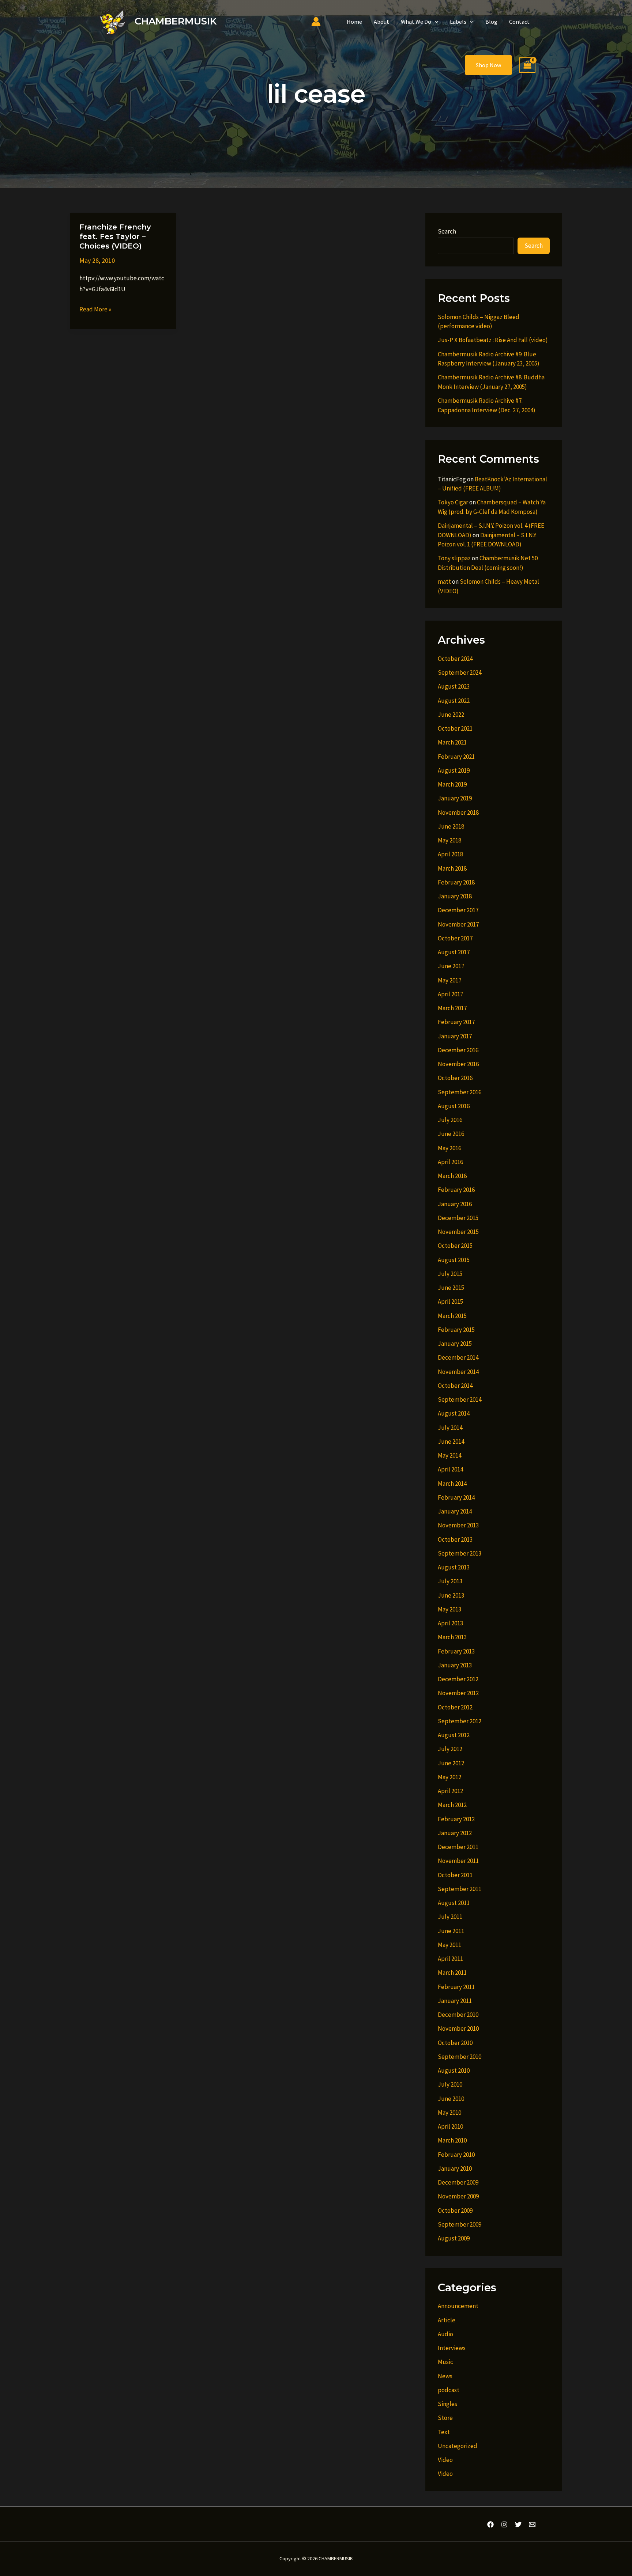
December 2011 (458, 1847)
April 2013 (450, 1623)
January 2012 (455, 1833)
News (445, 2376)
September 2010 (460, 2057)
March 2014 (452, 1484)
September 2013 (460, 1553)
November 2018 (458, 812)
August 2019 (454, 770)
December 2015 (458, 1218)
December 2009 (458, 2182)
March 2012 (452, 1805)
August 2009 (454, 2238)
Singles (447, 2404)
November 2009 (458, 2196)
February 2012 (456, 1819)
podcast (449, 2390)
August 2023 (454, 686)
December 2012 (458, 1679)
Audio (445, 2334)
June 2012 (451, 1763)
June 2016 (451, 1134)
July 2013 (450, 1581)
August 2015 (454, 1260)
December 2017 (458, 910)
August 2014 (454, 1413)
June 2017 (451, 966)
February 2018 (456, 882)
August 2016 (454, 1106)
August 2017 (454, 952)
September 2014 (460, 1399)
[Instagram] (504, 2524)
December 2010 (458, 2015)
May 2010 (449, 2113)
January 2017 (455, 1036)
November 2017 (458, 924)
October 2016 (455, 1078)
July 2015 (450, 1274)
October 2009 (455, 2211)
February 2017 (456, 1022)
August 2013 (454, 1567)
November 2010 (458, 2028)
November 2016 (458, 1064)
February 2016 (456, 1190)
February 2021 (456, 757)
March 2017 (452, 1008)
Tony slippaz (454, 558)
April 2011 (450, 1959)
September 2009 (460, 2224)
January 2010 (455, 2168)
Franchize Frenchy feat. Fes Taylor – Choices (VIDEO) (115, 236)
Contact (519, 22)
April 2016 (450, 1162)
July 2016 (450, 1120)
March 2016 (452, 1176)
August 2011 (454, 1903)
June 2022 (451, 715)
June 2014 (451, 1442)
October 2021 (455, 728)
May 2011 (449, 1945)
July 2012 (450, 1749)
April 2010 (450, 2126)
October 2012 (455, 1707)
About (381, 22)
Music (445, 2362)
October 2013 (455, 1539)
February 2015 (456, 1330)
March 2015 (452, 1316)
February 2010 (456, 2155)
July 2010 (450, 2084)
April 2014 (450, 1469)
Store (445, 2418)
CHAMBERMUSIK (176, 21)
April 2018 (450, 854)
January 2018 (455, 896)
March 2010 (452, 2140)
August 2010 (454, 2071)
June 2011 (451, 1931)
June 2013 (451, 1595)
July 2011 (450, 1917)
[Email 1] (532, 2524)
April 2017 (450, 994)
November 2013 (458, 1525)
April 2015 (450, 1302)
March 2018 (452, 868)
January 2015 (455, 1344)
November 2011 (458, 1861)
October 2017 (455, 938)
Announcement (458, 2306)
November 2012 (458, 1693)
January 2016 (455, 1204)
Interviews (452, 2348)
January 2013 (455, 1665)
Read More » (95, 310)
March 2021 (452, 742)
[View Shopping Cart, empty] (527, 65)
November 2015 (458, 1232)
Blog (491, 22)
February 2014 (456, 1497)
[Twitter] (518, 2524)
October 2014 (455, 1386)
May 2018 (449, 840)
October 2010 (455, 2043)
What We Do (416, 22)
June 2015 (451, 1288)
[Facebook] (490, 2524)
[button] (435, 22)
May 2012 (449, 1777)
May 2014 (449, 1455)
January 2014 (455, 1511)
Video (445, 2460)
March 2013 (452, 1637)
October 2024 (455, 659)
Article (447, 2320)
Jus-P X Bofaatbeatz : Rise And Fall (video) (493, 340)
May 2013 (449, 1609)
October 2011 (455, 1875)
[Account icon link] (316, 22)
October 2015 (455, 1246)
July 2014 (450, 1428)
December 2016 (458, 1050)
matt (444, 582)
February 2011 (456, 1987)
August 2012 (454, 1735)
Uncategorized (458, 2446)
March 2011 (452, 1973)
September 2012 (460, 1721)
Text (444, 2432)
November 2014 (458, 1372)
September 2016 (460, 1092)
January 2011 (455, 2001)
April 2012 (450, 1791)
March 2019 (452, 784)
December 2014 (458, 1357)
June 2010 (451, 2099)
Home (354, 22)
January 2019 (455, 798)
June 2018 (451, 826)
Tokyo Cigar (453, 502)
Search (447, 231)
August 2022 (454, 701)
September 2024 (460, 673)
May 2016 (449, 1148)
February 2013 (456, 1651)
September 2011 (460, 1889)
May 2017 (449, 980)
